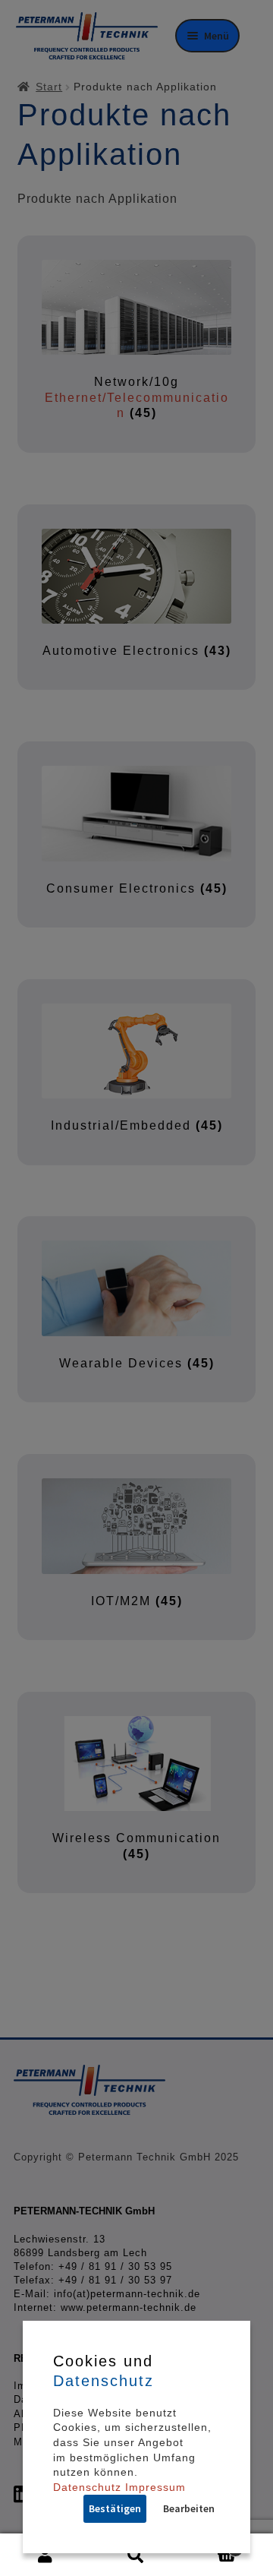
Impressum (155, 2487)
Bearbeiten (189, 2508)
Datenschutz (87, 2487)
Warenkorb (210, 2544)
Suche (136, 2555)
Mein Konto (45, 2555)
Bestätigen (115, 2508)
